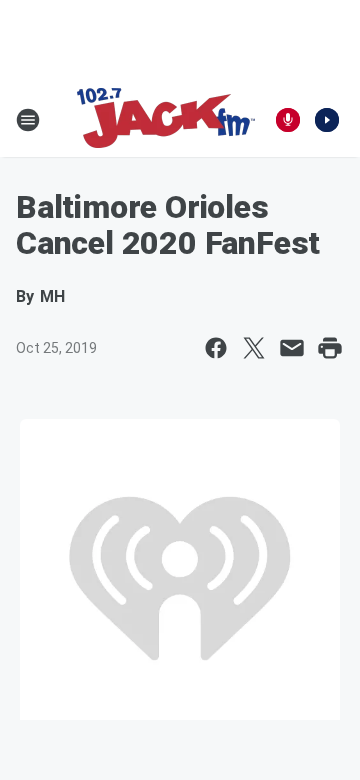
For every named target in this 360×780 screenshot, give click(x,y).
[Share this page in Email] (292, 348)
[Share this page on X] (254, 348)
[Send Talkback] (288, 120)
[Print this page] (330, 348)
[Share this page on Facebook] (216, 348)
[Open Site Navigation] (28, 120)
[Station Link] (166, 120)
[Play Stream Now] (327, 120)
